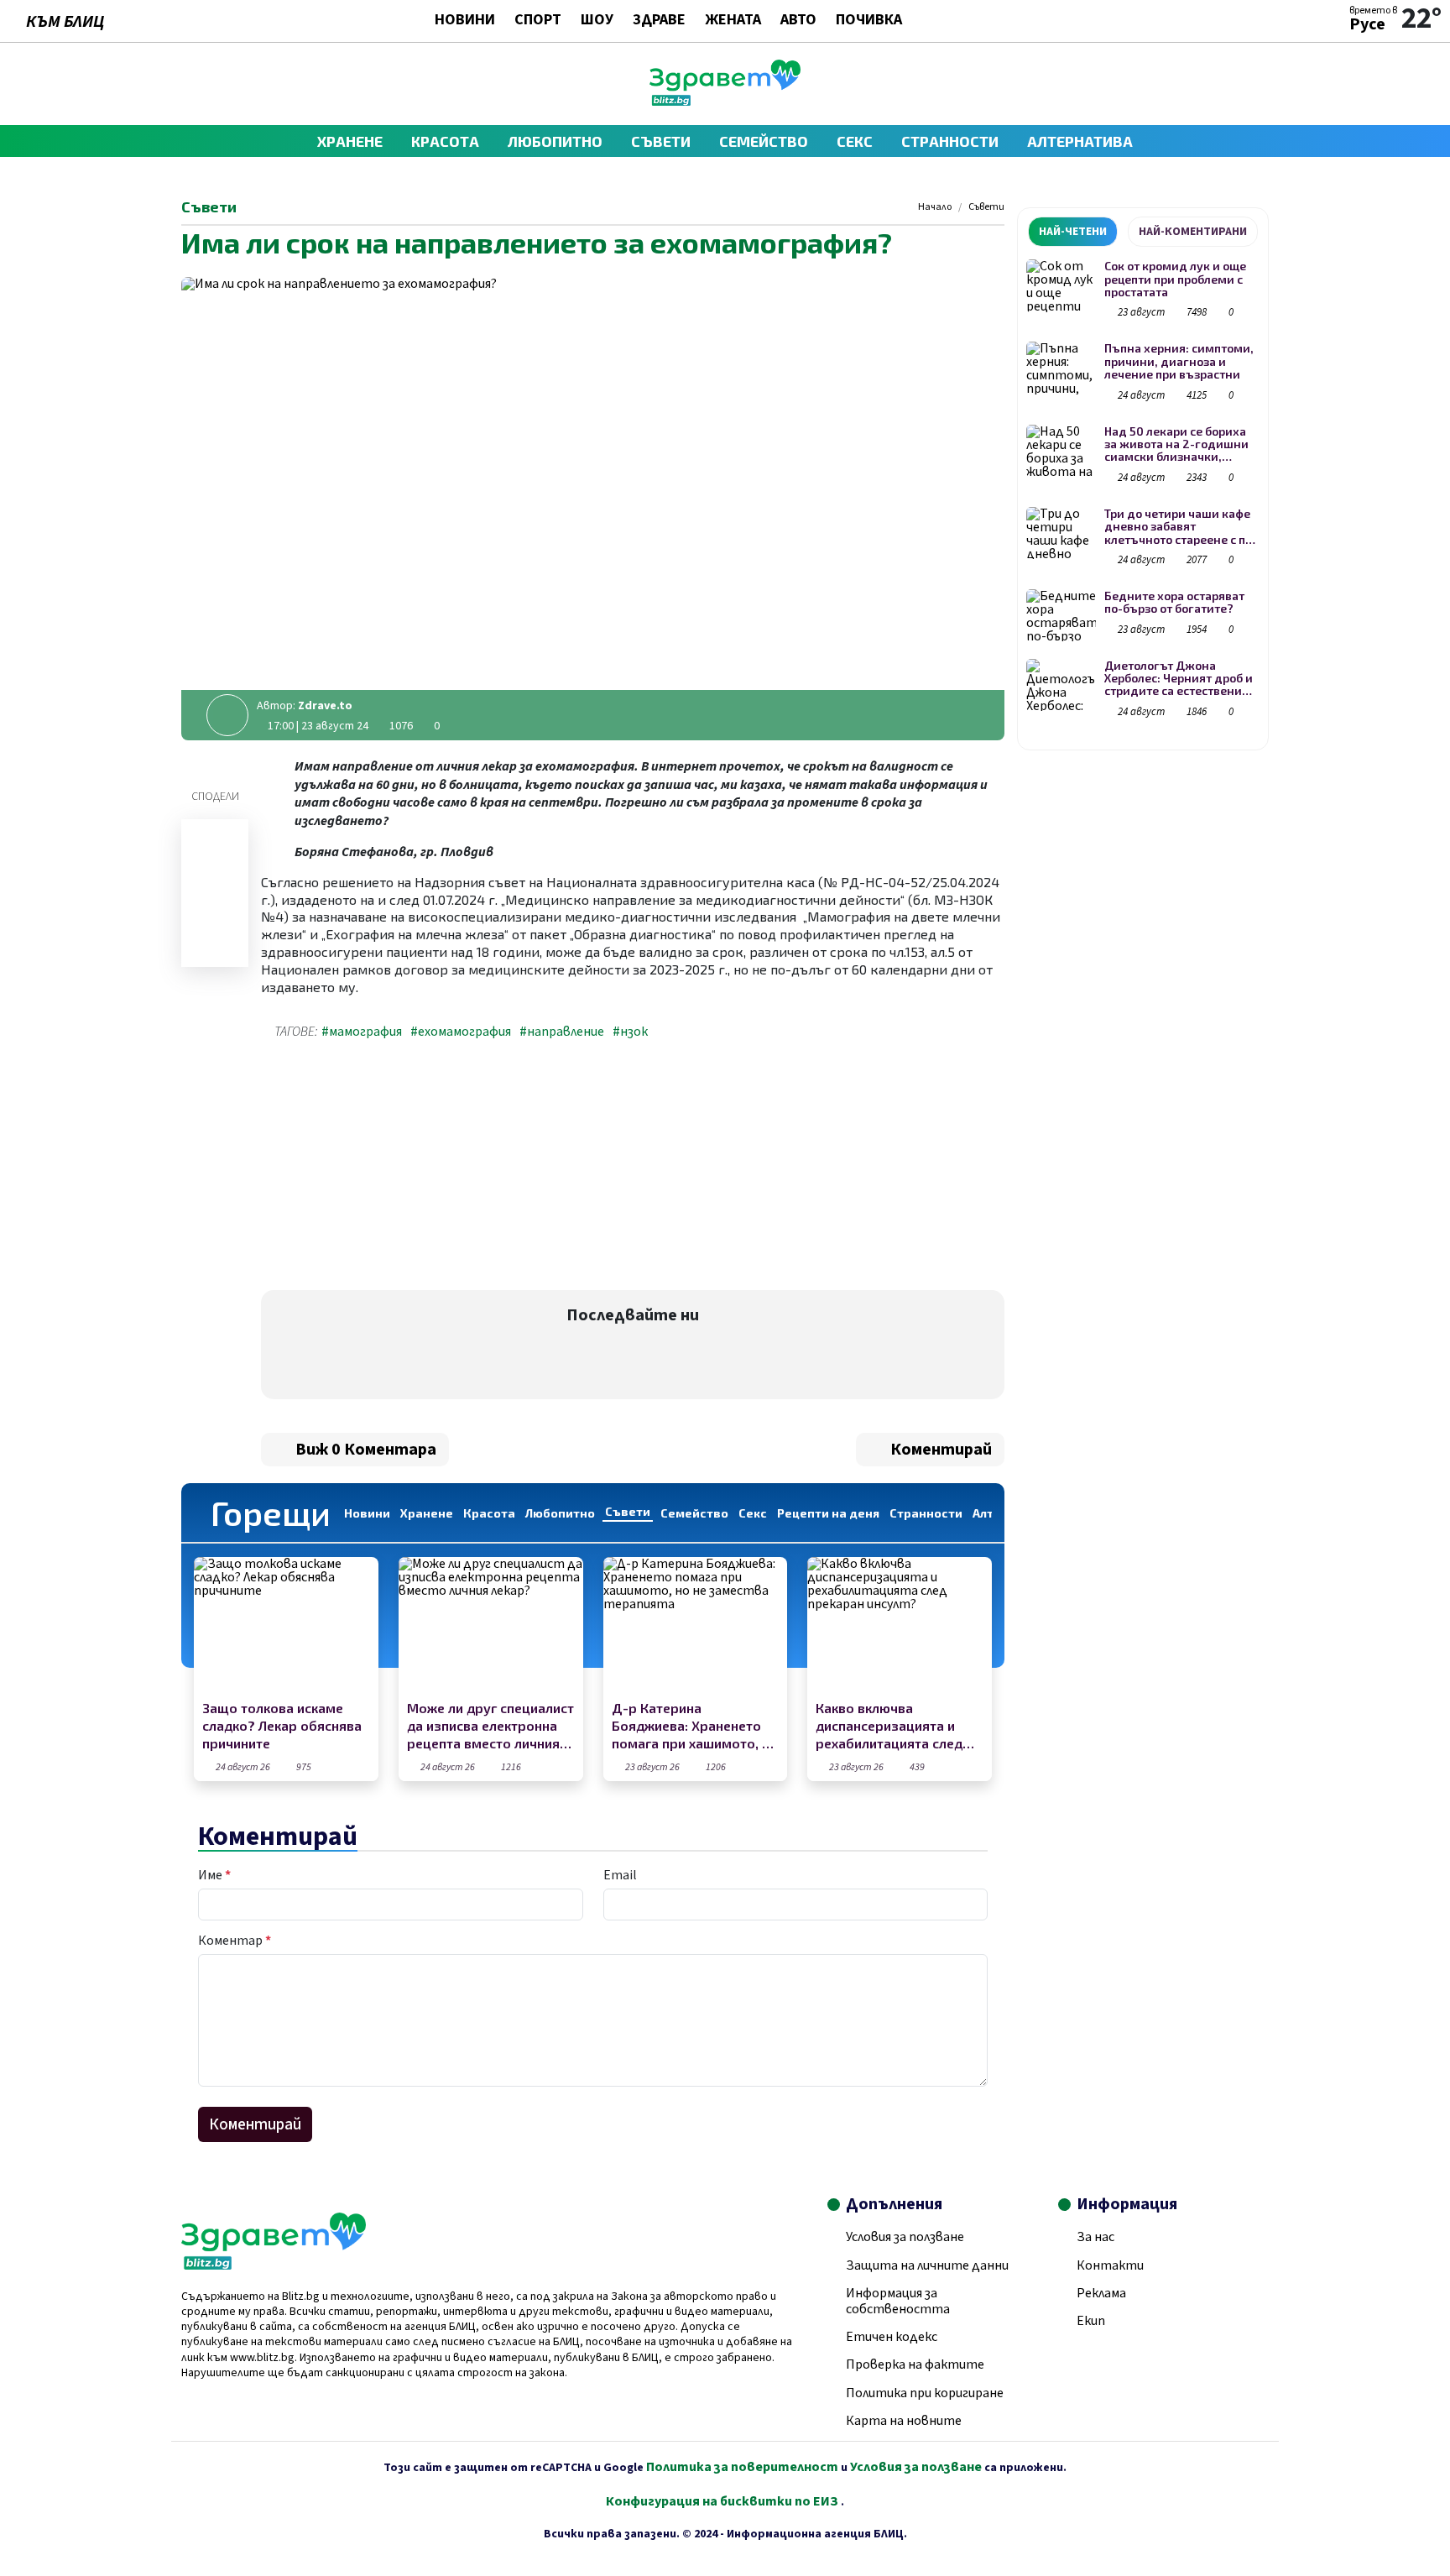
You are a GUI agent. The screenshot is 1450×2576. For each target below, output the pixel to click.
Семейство (764, 141)
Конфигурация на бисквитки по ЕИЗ (723, 2501)
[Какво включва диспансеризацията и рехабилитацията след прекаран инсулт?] (900, 1626)
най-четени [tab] (1073, 232)
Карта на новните (904, 2421)
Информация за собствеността (898, 2301)
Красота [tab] (489, 1513)
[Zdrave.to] (725, 102)
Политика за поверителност (742, 2467)
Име (214, 1875)
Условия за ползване (905, 2237)
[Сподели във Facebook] (215, 839)
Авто (798, 21)
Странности (950, 141)
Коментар (235, 1941)
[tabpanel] (1143, 492)
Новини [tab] (367, 1513)
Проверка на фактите (915, 2364)
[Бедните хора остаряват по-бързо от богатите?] (1061, 616)
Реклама (1101, 2293)
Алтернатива (1080, 141)
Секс (855, 141)
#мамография (362, 1032)
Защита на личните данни (927, 2265)
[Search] (1261, 84)
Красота (445, 141)
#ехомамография (461, 1032)
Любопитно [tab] (560, 1513)
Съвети (661, 141)
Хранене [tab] (427, 1513)
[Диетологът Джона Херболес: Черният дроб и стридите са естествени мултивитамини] (1061, 685)
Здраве (659, 21)
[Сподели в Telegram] (215, 882)
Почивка (869, 21)
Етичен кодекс (892, 2337)
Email (620, 1875)
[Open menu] (189, 84)
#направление (562, 1032)
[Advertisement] (442, 1168)
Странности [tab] (926, 1513)
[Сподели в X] (215, 926)
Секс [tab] (753, 1513)
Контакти (1110, 2265)
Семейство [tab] (694, 1513)
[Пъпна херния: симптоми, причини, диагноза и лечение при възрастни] (1061, 368)
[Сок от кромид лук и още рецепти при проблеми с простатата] (1061, 286)
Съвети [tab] (628, 1511)
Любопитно (555, 141)
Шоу (597, 21)
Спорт (538, 21)
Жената (733, 21)
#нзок (630, 1032)
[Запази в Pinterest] (215, 948)
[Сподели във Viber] (215, 860)
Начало (935, 207)
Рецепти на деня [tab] (828, 1513)
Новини (465, 21)
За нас (1095, 2237)
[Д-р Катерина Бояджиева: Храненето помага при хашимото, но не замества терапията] (696, 1626)
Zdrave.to (325, 706)
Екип (1091, 2321)
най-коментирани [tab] (1193, 232)
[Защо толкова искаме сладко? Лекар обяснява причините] (286, 1626)
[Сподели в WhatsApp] (215, 904)
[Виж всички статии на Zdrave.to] (227, 715)
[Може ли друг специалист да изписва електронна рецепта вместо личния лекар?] (491, 1626)
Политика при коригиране (925, 2393)
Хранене (350, 141)
